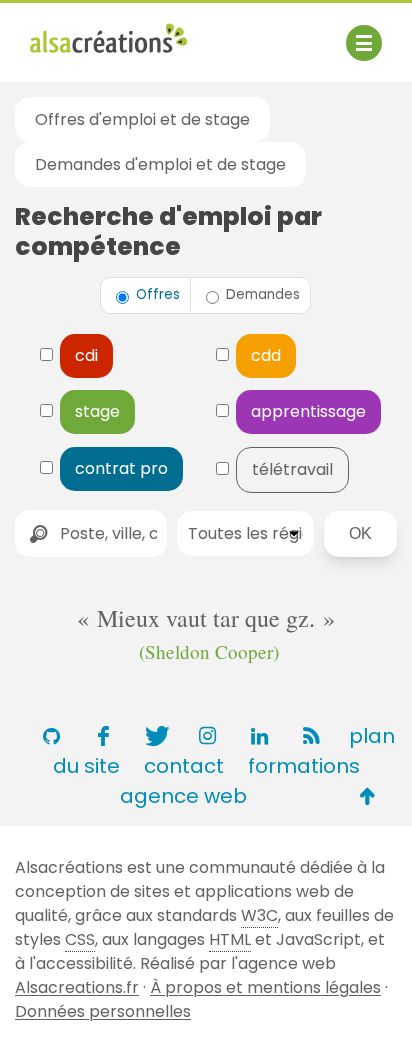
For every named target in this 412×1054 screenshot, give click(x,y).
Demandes (261, 294)
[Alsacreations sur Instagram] (207, 736)
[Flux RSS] (311, 736)
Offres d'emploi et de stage (142, 119)
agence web (183, 796)
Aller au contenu (226, 32)
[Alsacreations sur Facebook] (103, 736)
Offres (156, 294)
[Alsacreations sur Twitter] (155, 736)
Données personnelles (103, 1011)
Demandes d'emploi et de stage (160, 164)
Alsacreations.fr (77, 987)
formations (304, 766)
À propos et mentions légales (265, 987)
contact (184, 766)
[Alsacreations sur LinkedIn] (259, 736)
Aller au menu (84, 32)
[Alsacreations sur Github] (51, 736)
